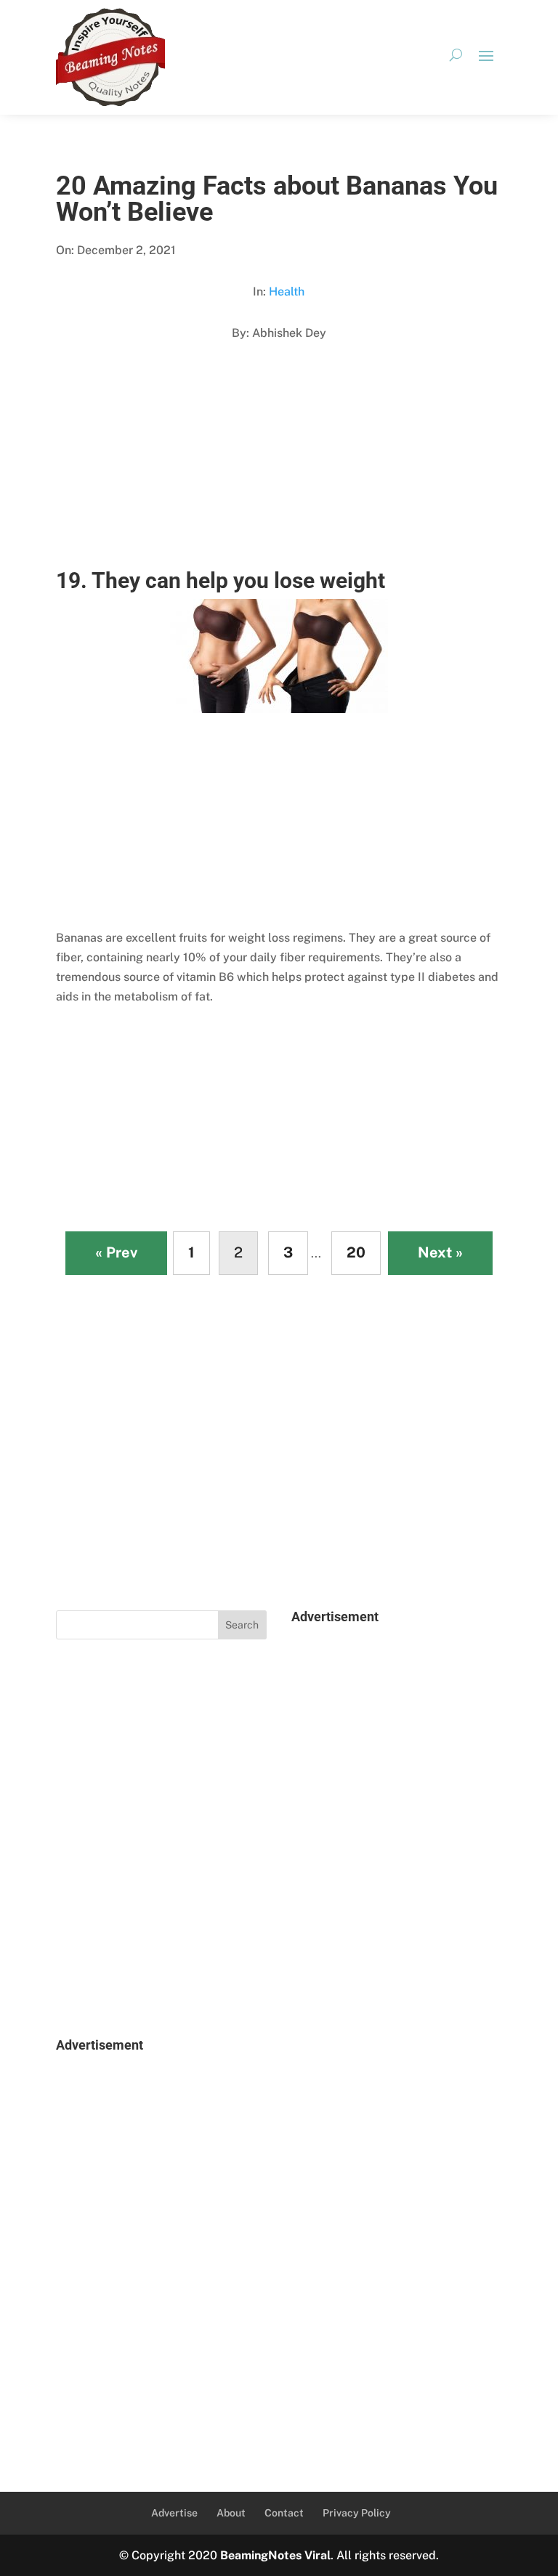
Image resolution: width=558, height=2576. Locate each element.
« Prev (116, 1252)
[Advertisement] (279, 468)
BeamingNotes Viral (275, 2555)
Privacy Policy (357, 2513)
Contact (284, 2513)
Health (287, 292)
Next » (440, 1252)
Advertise (174, 2513)
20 (356, 1252)
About (231, 2513)
